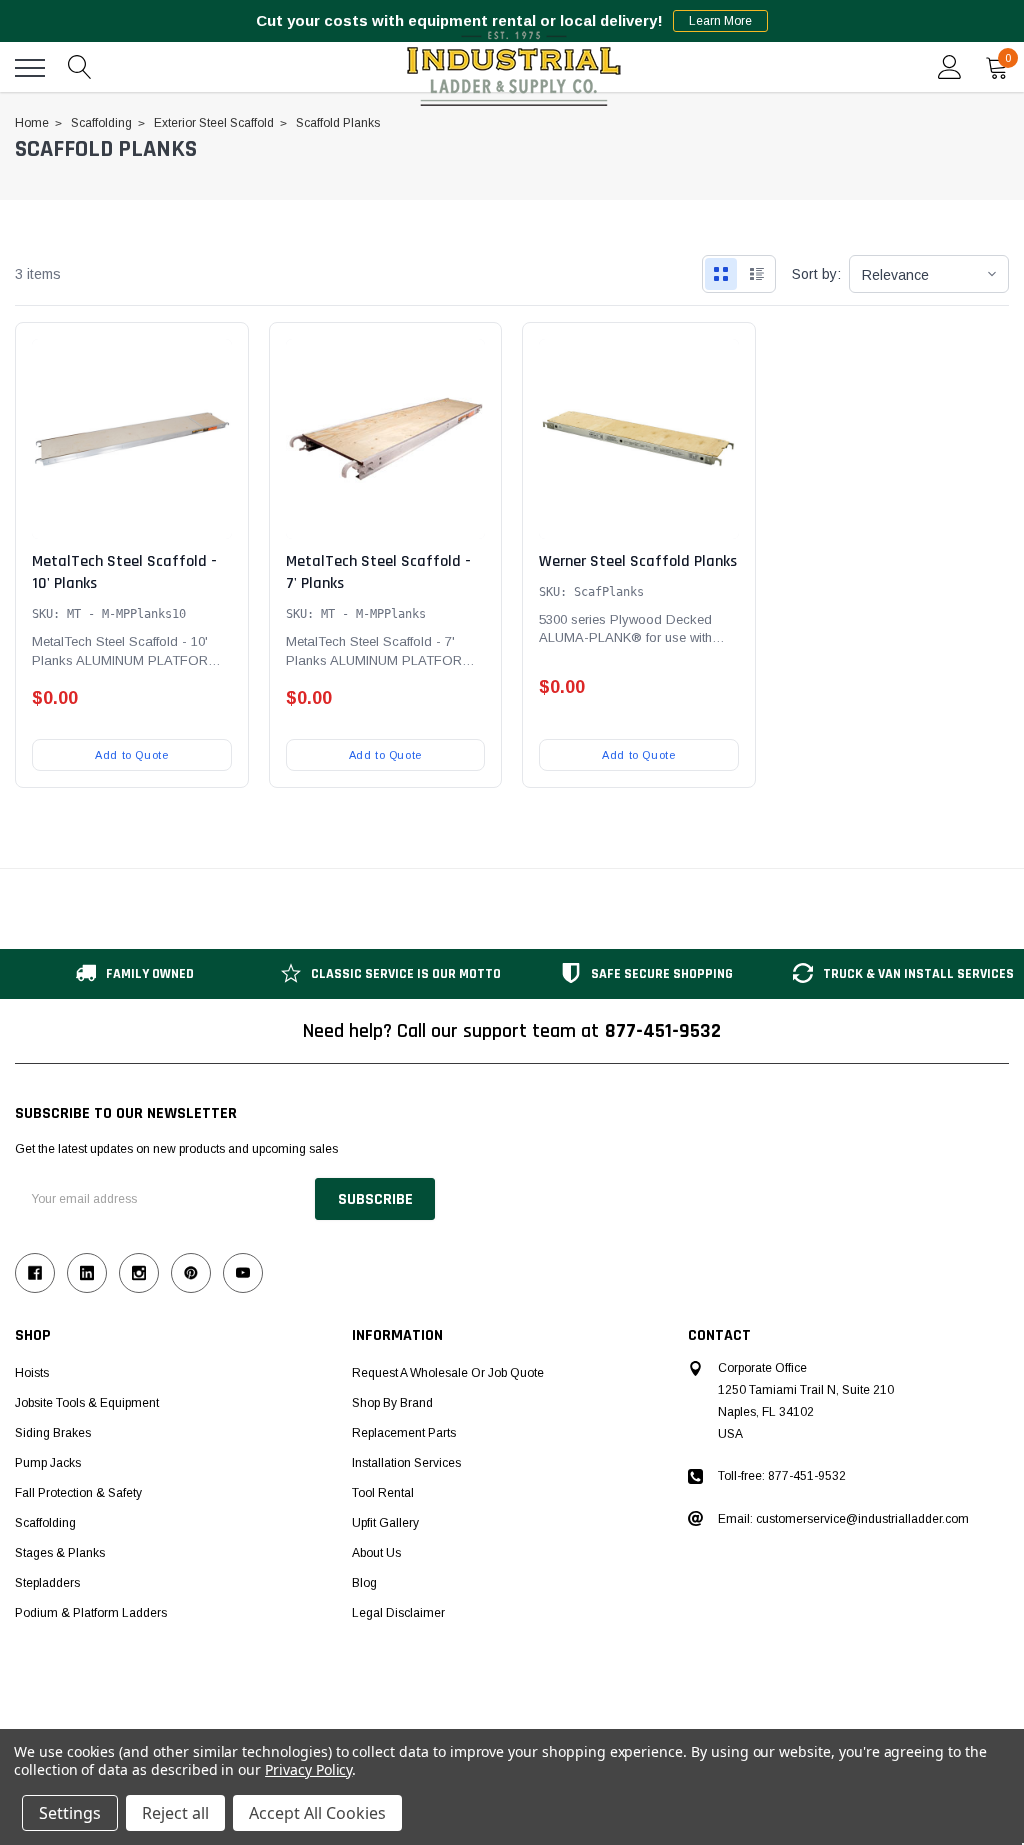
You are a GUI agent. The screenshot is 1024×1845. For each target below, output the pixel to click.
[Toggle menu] (30, 68)
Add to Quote (131, 755)
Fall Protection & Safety (78, 1493)
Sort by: (816, 274)
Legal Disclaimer (398, 1613)
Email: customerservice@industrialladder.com (843, 1519)
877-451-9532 (663, 1031)
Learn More (720, 21)
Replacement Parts (404, 1433)
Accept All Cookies (317, 1813)
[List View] (757, 274)
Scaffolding (45, 1523)
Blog (364, 1583)
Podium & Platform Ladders (91, 1613)
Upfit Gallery (385, 1523)
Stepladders (47, 1583)
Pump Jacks (48, 1463)
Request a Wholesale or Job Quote (448, 1373)
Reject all (175, 1813)
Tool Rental (383, 1493)
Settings (70, 1813)
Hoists (32, 1373)
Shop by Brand (392, 1403)
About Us (376, 1553)
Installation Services (406, 1463)
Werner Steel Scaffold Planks (638, 561)
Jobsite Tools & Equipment (87, 1403)
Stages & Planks (60, 1553)
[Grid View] (721, 274)
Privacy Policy (308, 1769)
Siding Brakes (53, 1433)
